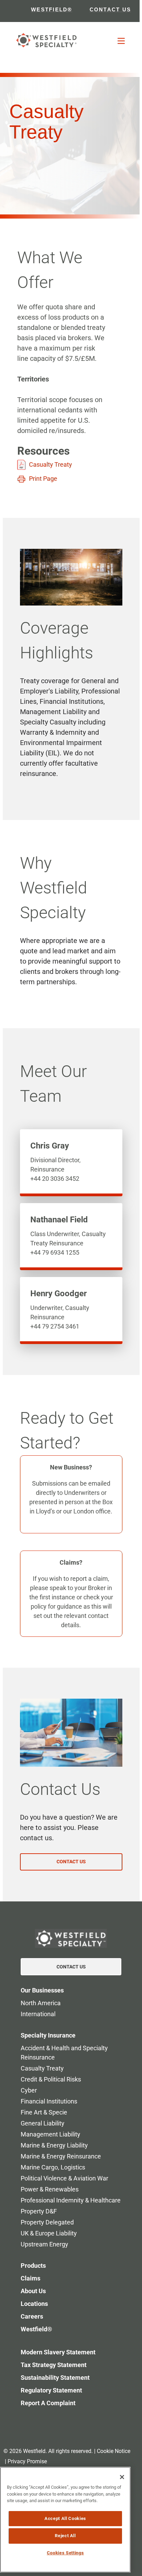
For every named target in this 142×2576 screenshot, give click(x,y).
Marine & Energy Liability (54, 2145)
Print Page (43, 479)
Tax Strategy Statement (54, 2365)
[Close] (122, 2477)
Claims (31, 2278)
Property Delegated (47, 2222)
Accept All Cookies (65, 2518)
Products (33, 2266)
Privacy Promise (27, 2461)
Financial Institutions (49, 2101)
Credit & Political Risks (51, 2079)
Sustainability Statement (55, 2378)
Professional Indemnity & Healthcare (71, 2200)
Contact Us (71, 1967)
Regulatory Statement (51, 2390)
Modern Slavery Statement (58, 2352)
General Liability (43, 2123)
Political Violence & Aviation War (64, 2178)
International (38, 2014)
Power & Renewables (50, 2189)
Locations (34, 2304)
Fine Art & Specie (44, 2112)
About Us (33, 2291)
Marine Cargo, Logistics (53, 2167)
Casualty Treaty (50, 464)
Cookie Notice (114, 2451)
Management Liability (50, 2134)
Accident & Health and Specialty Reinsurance (64, 2053)
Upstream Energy (44, 2244)
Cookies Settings (65, 2553)
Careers (32, 2316)
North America (41, 2003)
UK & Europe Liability (49, 2233)
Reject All (65, 2536)
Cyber (29, 2090)
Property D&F (39, 2211)
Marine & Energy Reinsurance (61, 2156)
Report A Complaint (48, 2403)
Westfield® (36, 2329)
